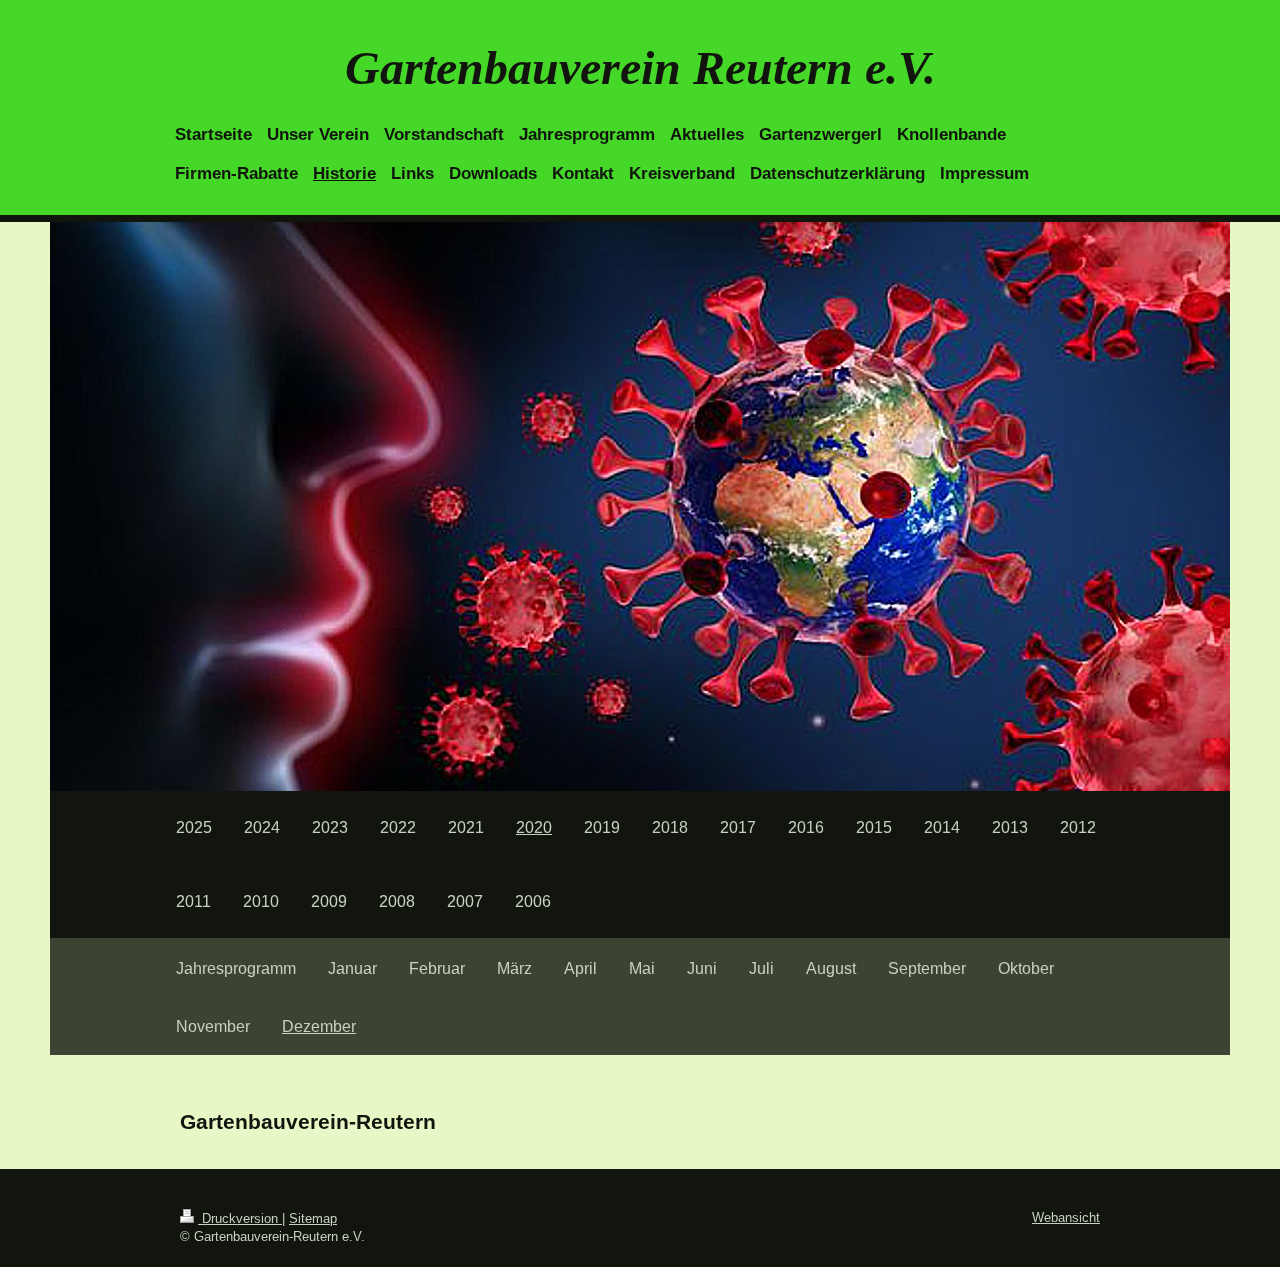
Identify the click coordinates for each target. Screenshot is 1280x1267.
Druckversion (240, 1218)
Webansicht (1066, 1217)
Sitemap (313, 1218)
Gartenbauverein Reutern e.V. (640, 67)
